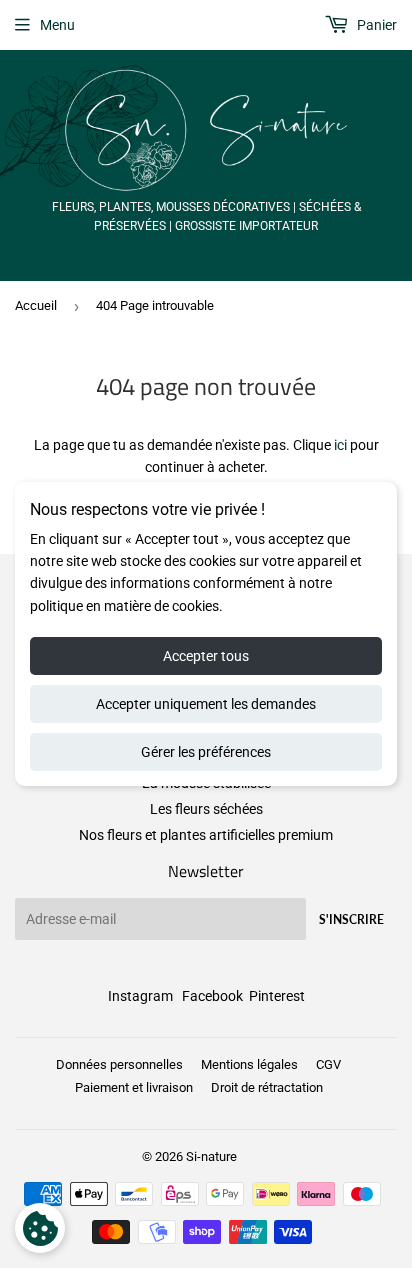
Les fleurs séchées (206, 809)
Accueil (36, 305)
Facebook (212, 996)
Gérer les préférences (206, 752)
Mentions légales (249, 1064)
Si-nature (211, 1156)
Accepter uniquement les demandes (206, 704)
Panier (375, 25)
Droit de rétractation (267, 1087)
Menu (57, 25)
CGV (328, 1064)
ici (340, 445)
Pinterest (277, 996)
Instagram (140, 996)
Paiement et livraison (134, 1087)
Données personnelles (119, 1064)
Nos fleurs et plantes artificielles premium (206, 835)
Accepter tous (206, 656)
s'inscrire (351, 919)
